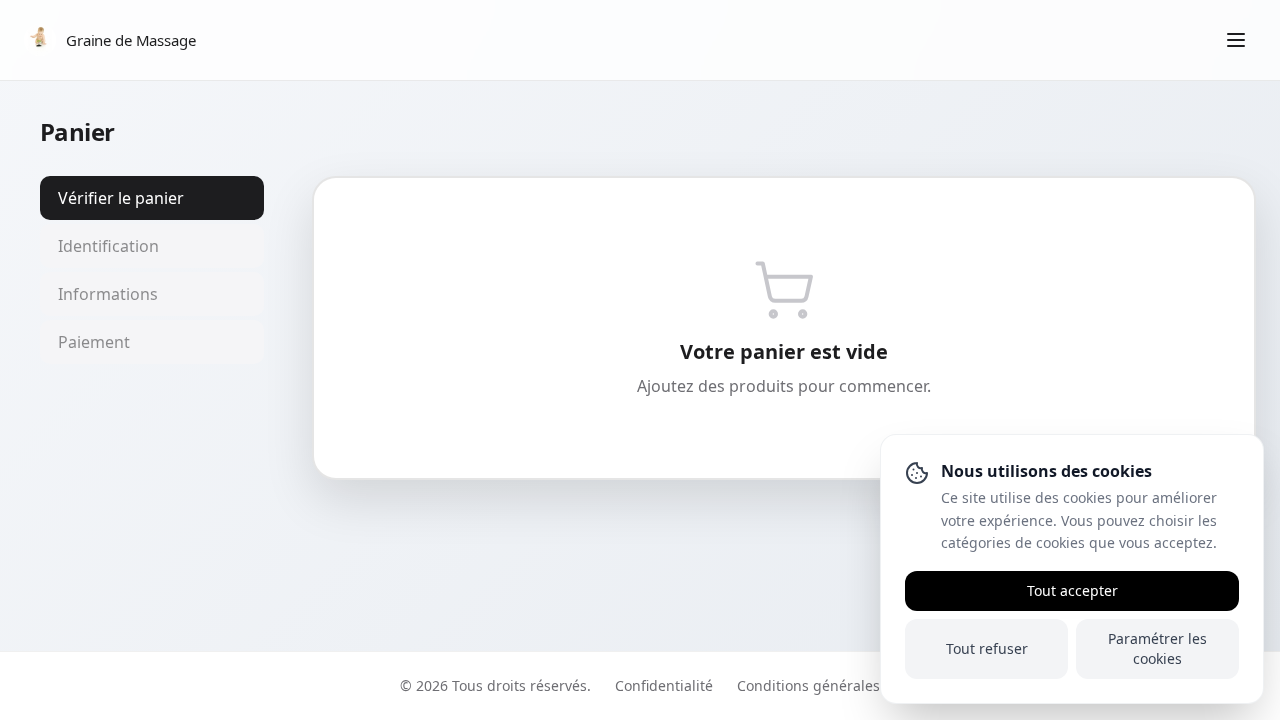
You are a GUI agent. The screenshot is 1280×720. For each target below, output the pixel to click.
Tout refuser (987, 648)
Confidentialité (664, 685)
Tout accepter (1072, 590)
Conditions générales (808, 685)
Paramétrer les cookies (1157, 648)
